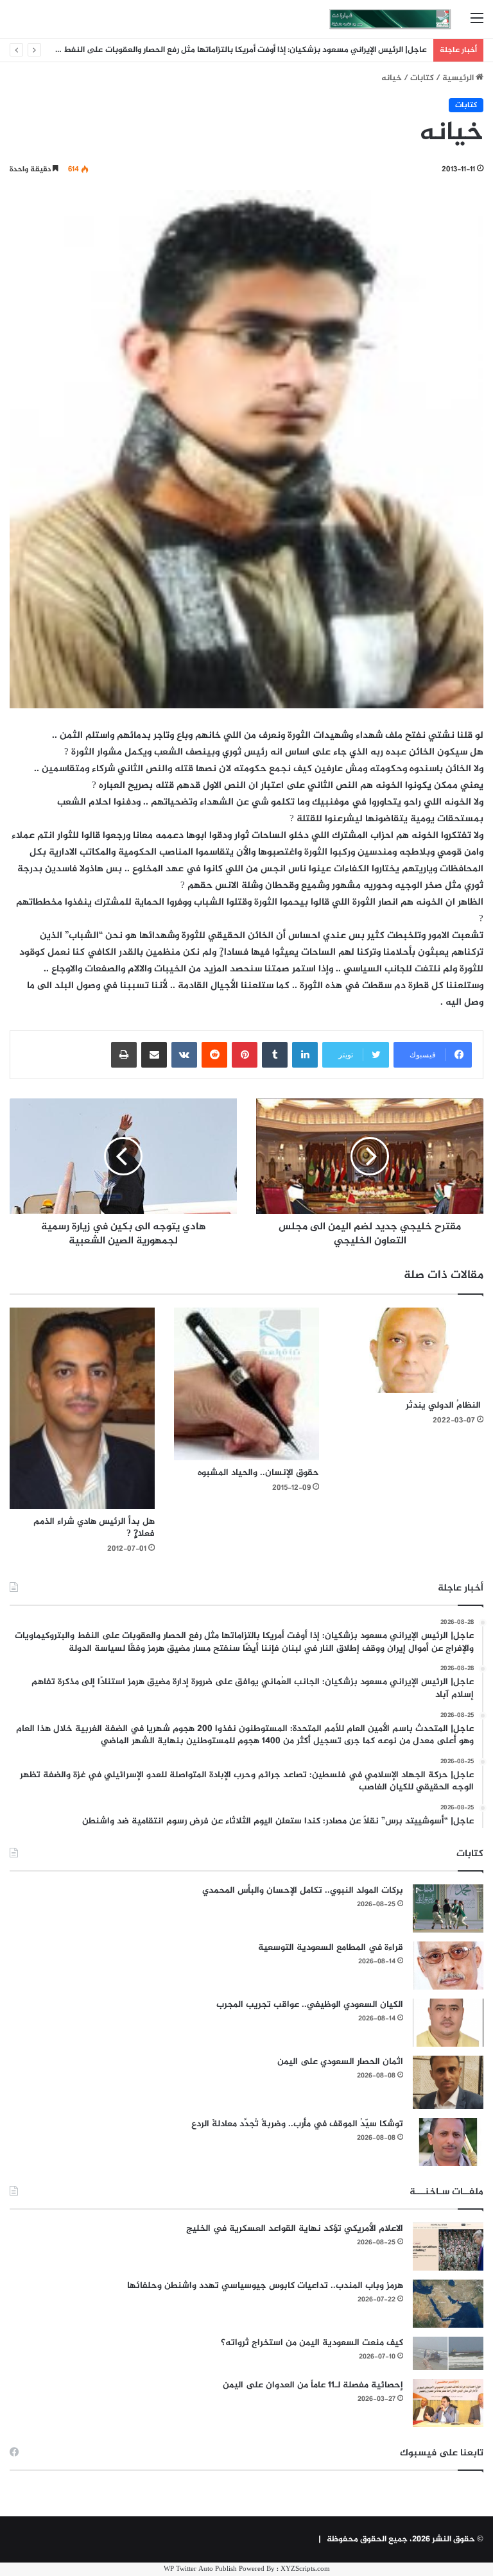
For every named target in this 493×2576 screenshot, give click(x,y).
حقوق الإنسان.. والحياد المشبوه (258, 1473)
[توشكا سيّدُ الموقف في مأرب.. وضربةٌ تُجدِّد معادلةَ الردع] (448, 2142)
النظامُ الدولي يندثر (445, 1405)
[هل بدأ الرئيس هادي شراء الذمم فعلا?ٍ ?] (82, 1408)
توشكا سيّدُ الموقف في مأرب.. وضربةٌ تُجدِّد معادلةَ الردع (297, 2124)
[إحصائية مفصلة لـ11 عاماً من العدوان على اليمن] (448, 2403)
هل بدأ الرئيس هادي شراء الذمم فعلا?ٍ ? (94, 1528)
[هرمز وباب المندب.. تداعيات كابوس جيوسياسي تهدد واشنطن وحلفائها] (448, 2304)
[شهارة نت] (390, 19)
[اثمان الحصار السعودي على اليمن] (448, 2083)
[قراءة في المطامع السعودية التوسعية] (448, 1966)
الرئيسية (459, 78)
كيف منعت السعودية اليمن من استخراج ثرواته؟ (312, 2343)
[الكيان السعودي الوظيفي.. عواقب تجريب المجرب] (448, 2023)
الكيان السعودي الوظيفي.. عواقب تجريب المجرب (310, 2005)
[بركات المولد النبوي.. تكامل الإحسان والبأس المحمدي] (448, 1908)
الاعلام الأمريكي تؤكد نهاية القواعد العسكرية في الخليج (295, 2229)
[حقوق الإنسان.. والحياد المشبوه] (246, 1384)
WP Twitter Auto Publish (200, 2569)
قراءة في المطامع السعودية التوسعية (331, 1948)
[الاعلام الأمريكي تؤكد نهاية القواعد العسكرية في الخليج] (448, 2247)
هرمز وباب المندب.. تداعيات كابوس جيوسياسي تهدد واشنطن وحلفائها (265, 2286)
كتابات (422, 78)
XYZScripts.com (305, 2569)
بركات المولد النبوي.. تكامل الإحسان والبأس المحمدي (303, 1890)
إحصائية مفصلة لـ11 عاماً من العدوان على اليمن (313, 2385)
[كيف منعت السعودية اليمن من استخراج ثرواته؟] (448, 2353)
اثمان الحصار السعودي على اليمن (340, 2062)
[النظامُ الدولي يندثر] (411, 1350)
